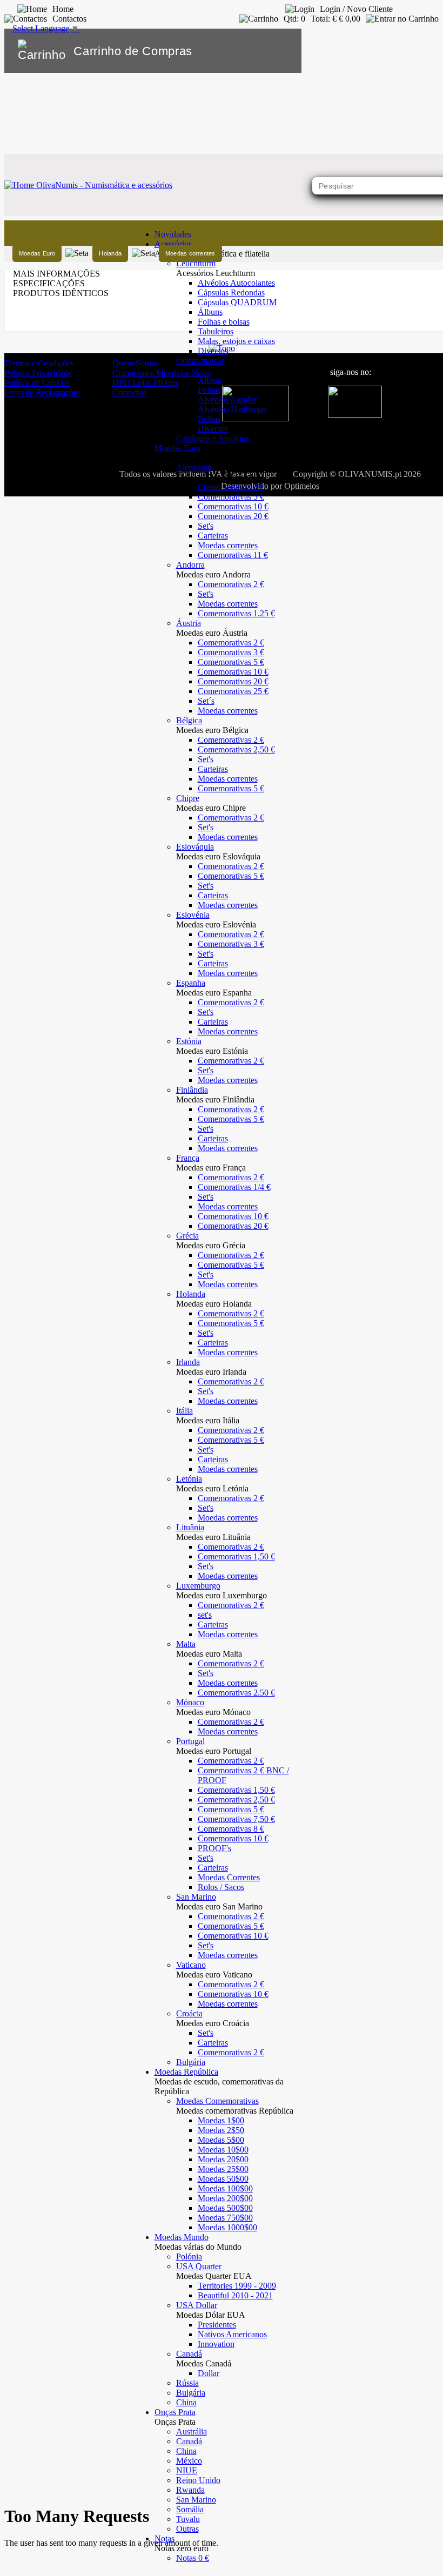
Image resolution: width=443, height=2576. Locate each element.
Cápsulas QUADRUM (237, 302)
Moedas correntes (228, 545)
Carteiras (213, 536)
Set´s (206, 701)
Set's (206, 526)
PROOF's (214, 1848)
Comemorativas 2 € (231, 487)
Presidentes (217, 2325)
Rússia (187, 2383)
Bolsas (209, 419)
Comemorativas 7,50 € (236, 1819)
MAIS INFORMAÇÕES (56, 274)
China (186, 2402)
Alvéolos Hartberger (233, 409)
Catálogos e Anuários (213, 438)
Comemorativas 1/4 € (234, 1187)
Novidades (173, 234)
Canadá (189, 2441)
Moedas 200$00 (225, 2198)
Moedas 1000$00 (227, 2227)
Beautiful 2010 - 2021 (235, 2295)
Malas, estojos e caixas (236, 341)
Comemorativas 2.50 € (236, 1693)
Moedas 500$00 (225, 2208)
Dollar (209, 2373)
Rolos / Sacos (221, 1887)
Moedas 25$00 (223, 2169)
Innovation (216, 2344)
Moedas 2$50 (221, 2130)
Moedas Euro (37, 253)
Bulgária (191, 2062)
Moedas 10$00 (223, 2150)
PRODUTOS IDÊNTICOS (61, 293)
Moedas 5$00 (221, 2140)
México (189, 2461)
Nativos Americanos (232, 2334)
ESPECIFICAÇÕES (49, 283)
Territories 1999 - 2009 (237, 2286)
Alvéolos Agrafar (227, 399)
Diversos (213, 351)
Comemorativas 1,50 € (236, 1556)
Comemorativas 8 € (231, 1829)
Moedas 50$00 (223, 2179)
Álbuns (210, 312)
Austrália (192, 2432)
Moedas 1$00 (221, 2120)
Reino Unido (198, 2480)
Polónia (189, 2256)
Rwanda (190, 2490)
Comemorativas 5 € (231, 497)
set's (205, 1615)
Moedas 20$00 (223, 2159)
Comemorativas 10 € (233, 506)
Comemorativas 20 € (233, 516)
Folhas (209, 390)
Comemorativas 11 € (233, 555)
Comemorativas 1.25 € (236, 613)
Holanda (110, 253)
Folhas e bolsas (224, 322)
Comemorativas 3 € (231, 652)
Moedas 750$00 (225, 2218)
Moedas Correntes (229, 1877)
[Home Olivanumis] (88, 185)
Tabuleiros (216, 331)
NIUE (187, 2470)
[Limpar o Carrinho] (260, 51)
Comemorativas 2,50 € (236, 749)
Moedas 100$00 (225, 2188)
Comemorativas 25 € (233, 691)
